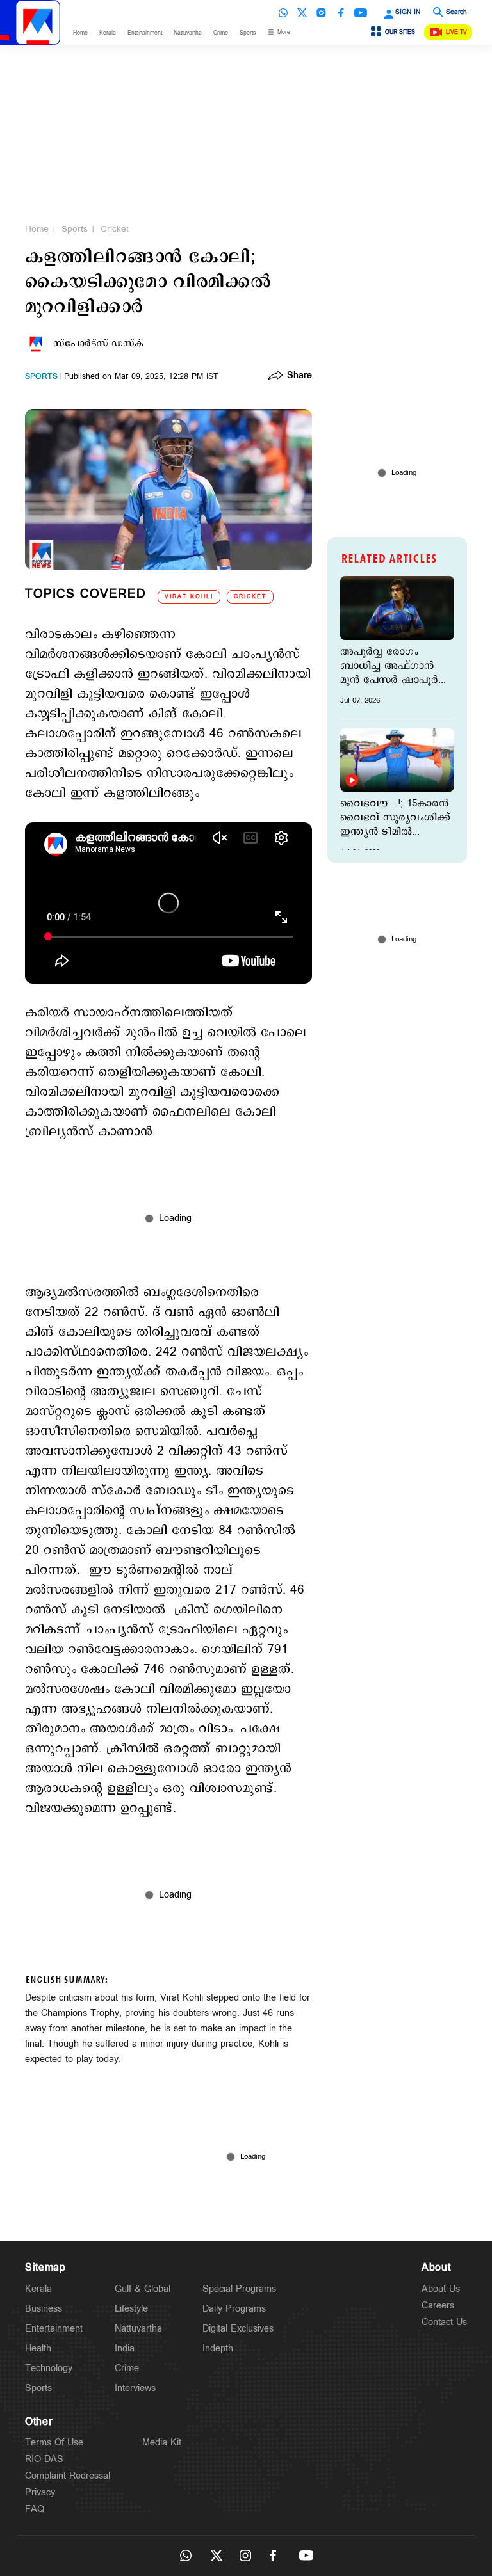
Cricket (115, 229)
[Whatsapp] (283, 13)
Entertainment (145, 33)
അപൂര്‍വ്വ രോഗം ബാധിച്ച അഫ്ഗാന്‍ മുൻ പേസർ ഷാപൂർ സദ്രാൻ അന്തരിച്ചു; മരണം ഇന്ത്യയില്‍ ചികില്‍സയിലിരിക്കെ (391, 666)
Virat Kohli (189, 597)
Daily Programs (234, 2309)
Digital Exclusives (238, 2329)
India (125, 2348)
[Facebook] (341, 13)
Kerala (108, 33)
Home (80, 33)
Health (38, 2348)
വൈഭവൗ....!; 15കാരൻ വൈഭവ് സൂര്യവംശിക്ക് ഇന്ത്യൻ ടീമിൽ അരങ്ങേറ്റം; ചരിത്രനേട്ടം (395, 818)
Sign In (408, 12)
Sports (248, 33)
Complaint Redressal (68, 2476)
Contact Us (444, 2322)
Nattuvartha (188, 33)
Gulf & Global (143, 2289)
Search (456, 12)
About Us (441, 2289)
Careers (438, 2306)
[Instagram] (322, 13)
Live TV (456, 32)
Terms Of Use (54, 2443)
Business (44, 2309)
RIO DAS (44, 2459)
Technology (49, 2368)
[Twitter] (302, 13)
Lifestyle (131, 2309)
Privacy (40, 2492)
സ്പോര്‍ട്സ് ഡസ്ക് (99, 344)
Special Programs (239, 2289)
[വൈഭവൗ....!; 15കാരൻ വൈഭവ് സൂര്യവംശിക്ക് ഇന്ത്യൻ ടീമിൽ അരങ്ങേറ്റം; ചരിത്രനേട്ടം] (397, 760)
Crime (221, 33)
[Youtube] (361, 13)
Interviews (135, 2388)
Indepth (218, 2348)
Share (299, 376)
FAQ (35, 2509)
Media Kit (162, 2443)
